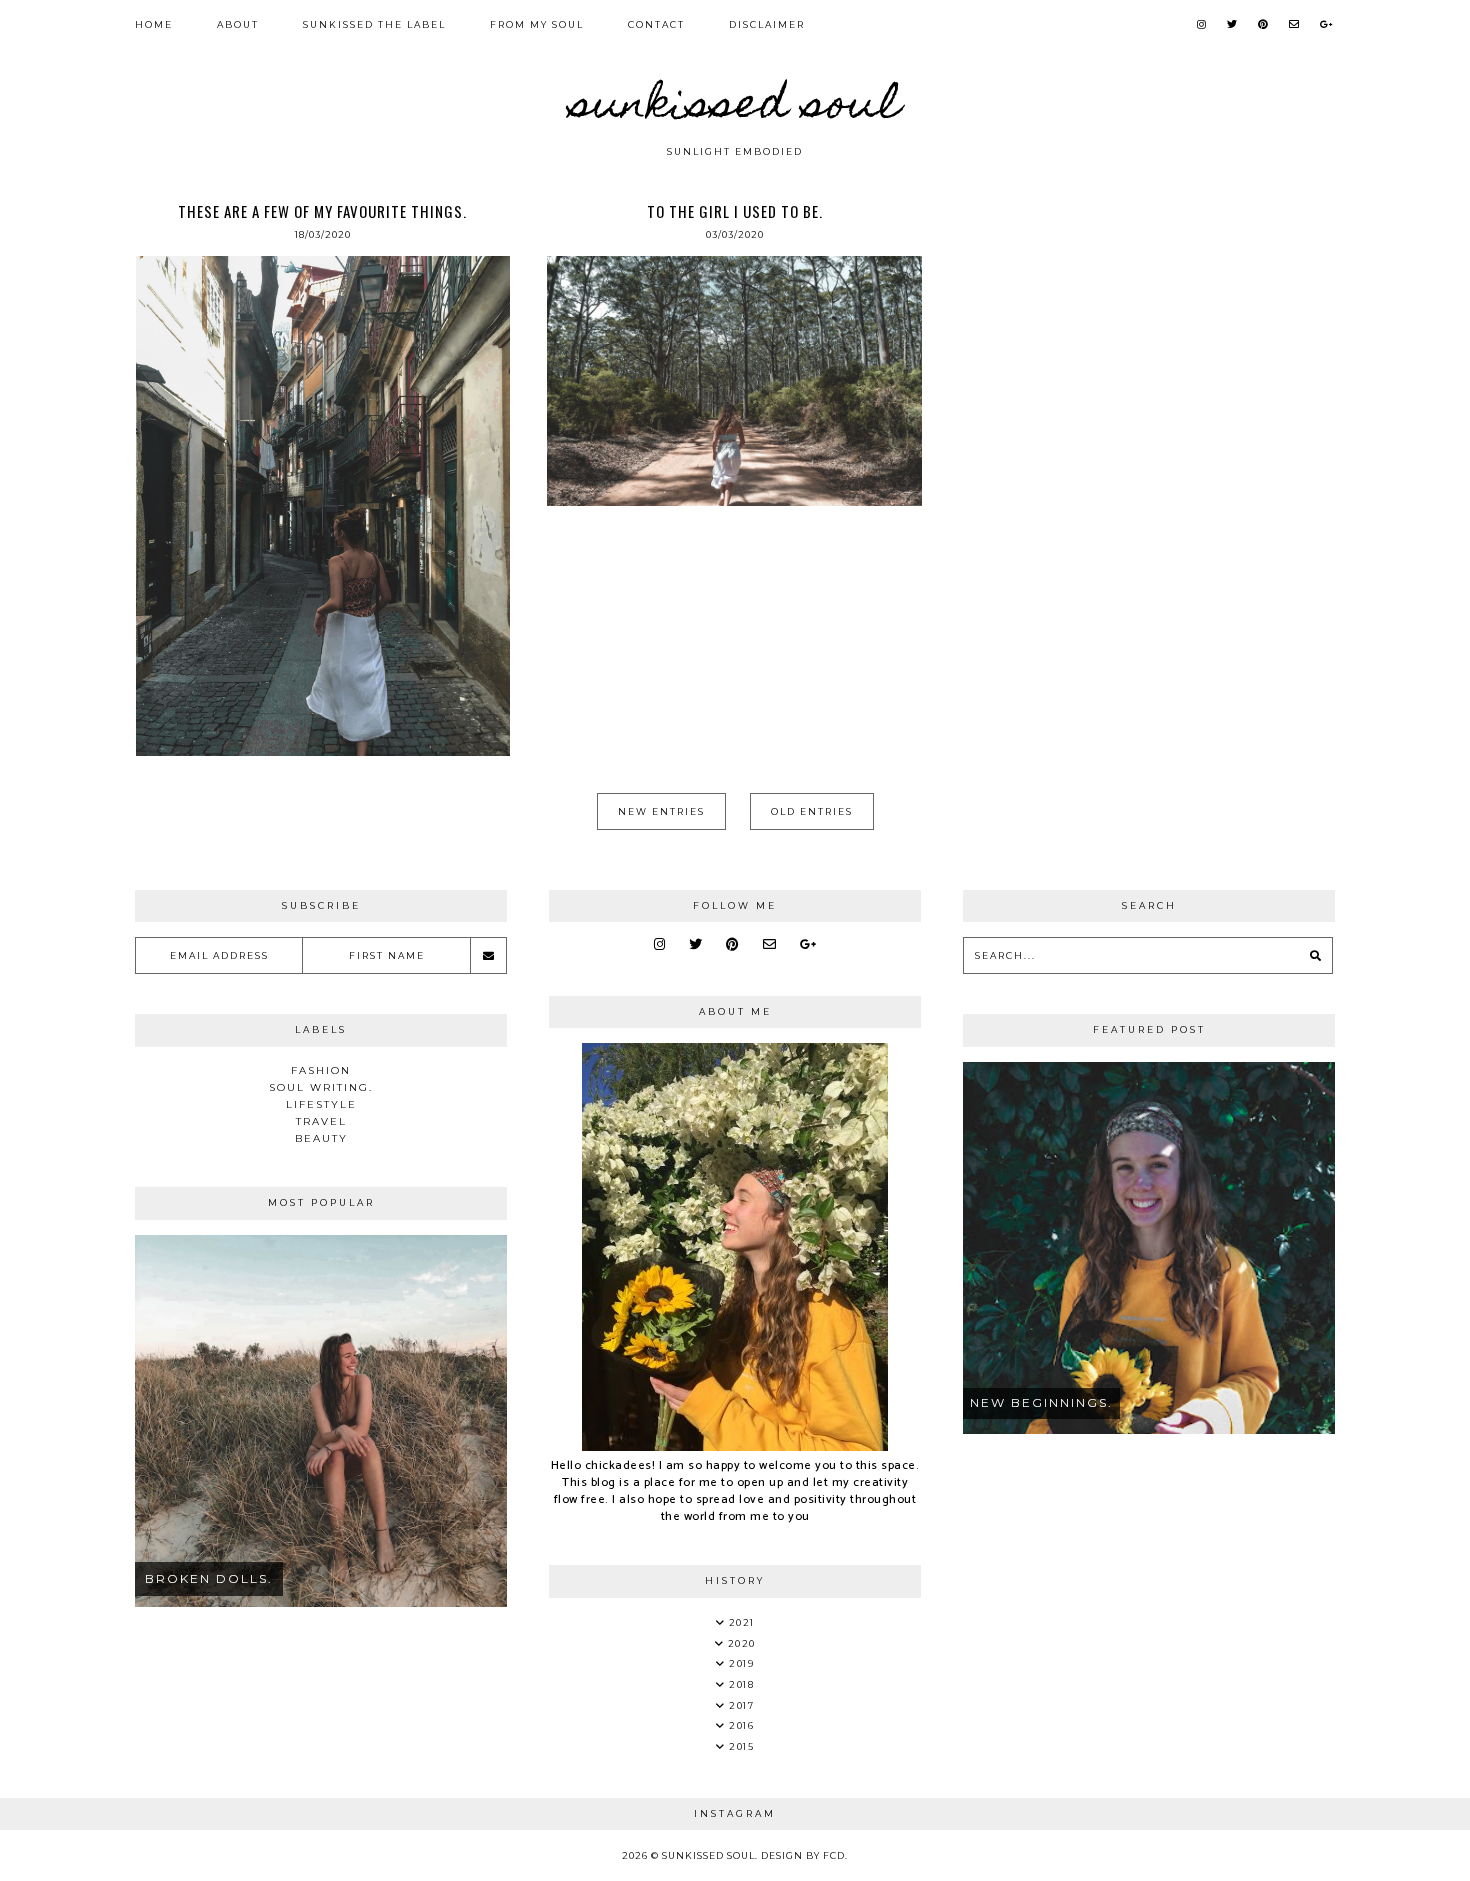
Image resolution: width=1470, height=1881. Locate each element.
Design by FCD (803, 1855)
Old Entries (812, 811)
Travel (321, 1121)
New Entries (661, 811)
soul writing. (321, 1087)
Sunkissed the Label (374, 24)
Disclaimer (767, 24)
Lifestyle (321, 1104)
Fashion (321, 1070)
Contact (656, 24)
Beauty (321, 1138)
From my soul (537, 24)
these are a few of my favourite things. (322, 211)
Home (154, 24)
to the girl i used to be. (735, 211)
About (238, 24)
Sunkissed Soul (735, 108)
